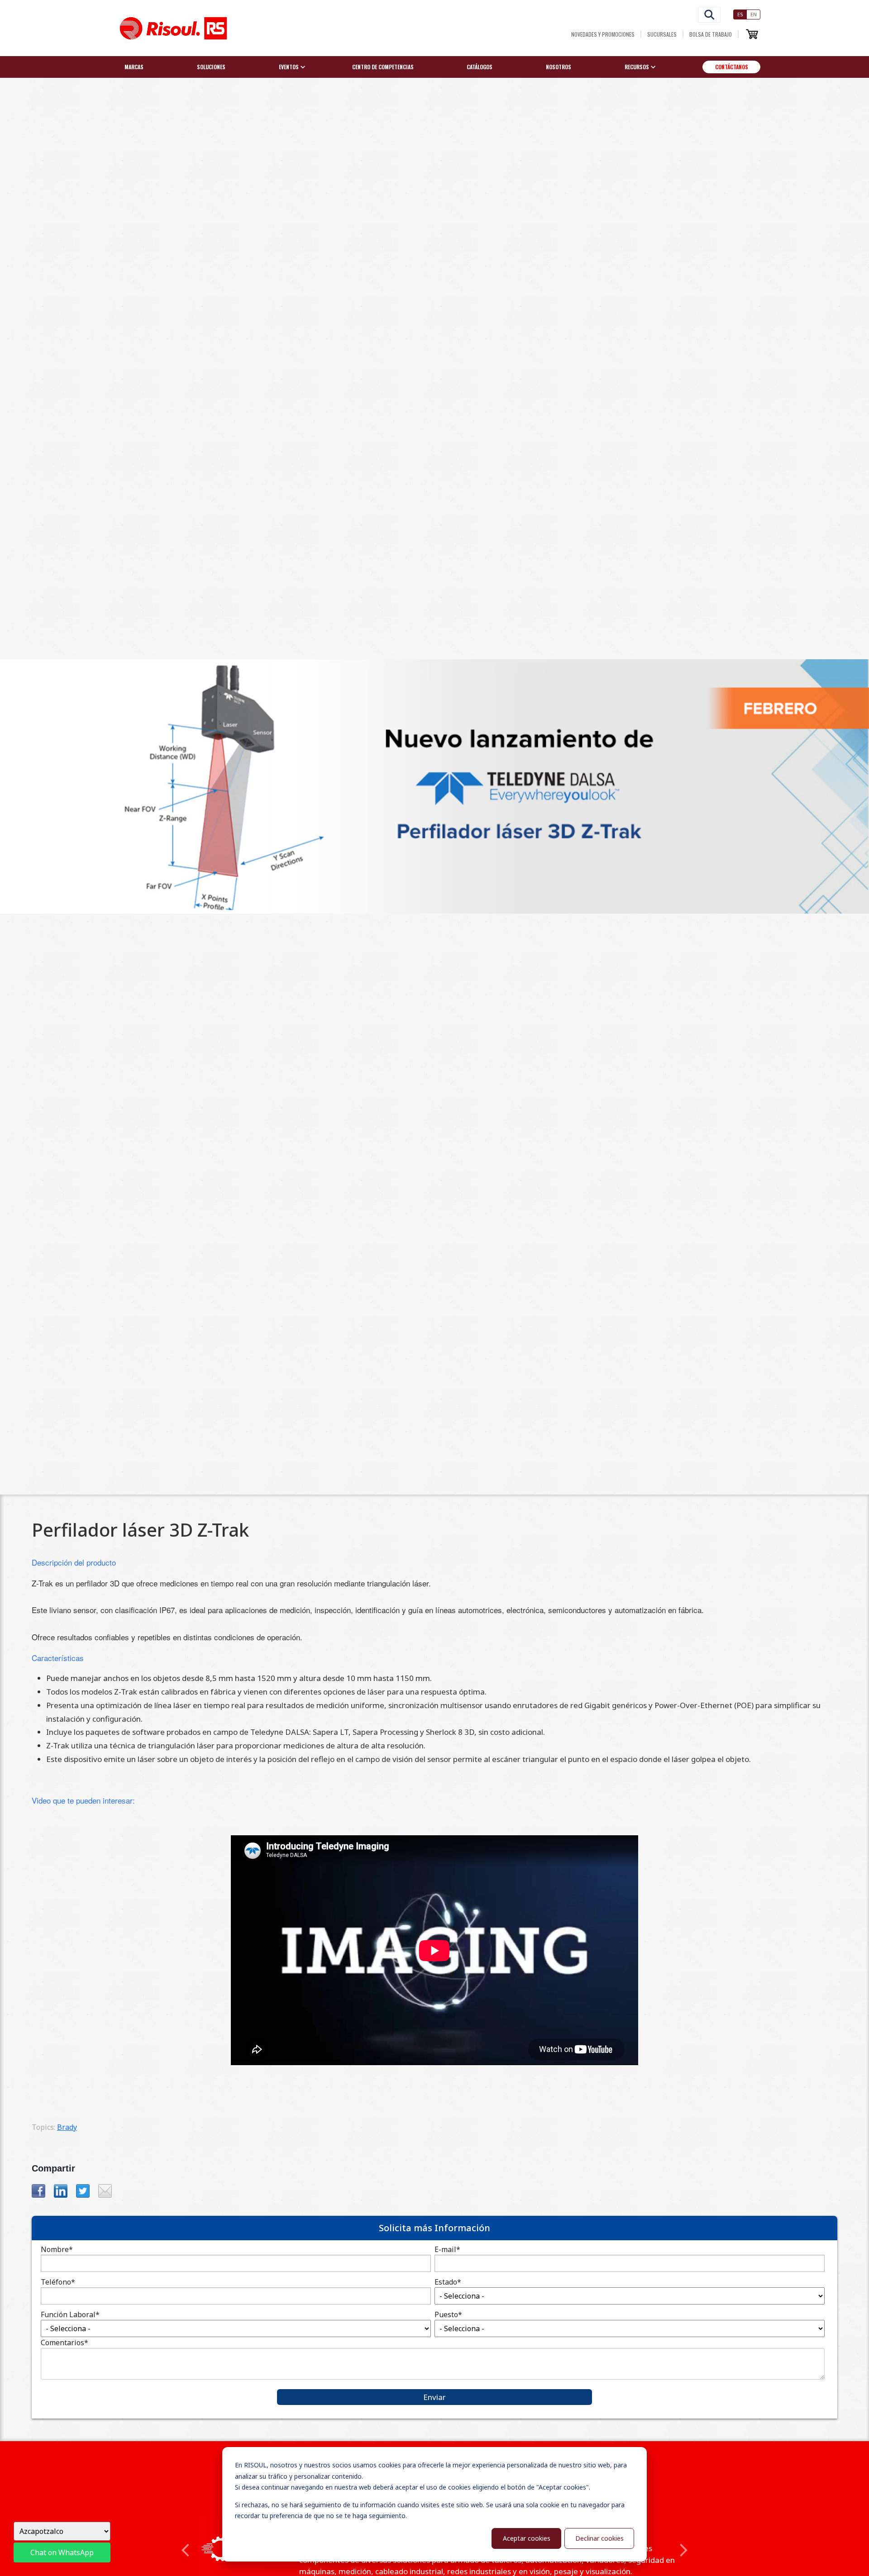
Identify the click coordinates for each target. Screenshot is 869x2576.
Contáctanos (732, 67)
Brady (67, 2127)
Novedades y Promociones (603, 34)
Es (740, 14)
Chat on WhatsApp (62, 2552)
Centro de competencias (383, 67)
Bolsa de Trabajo (711, 34)
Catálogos (480, 67)
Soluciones (211, 67)
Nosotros (559, 67)
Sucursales (662, 34)
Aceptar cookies (527, 2538)
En (754, 14)
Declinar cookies (599, 2538)
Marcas (134, 67)
